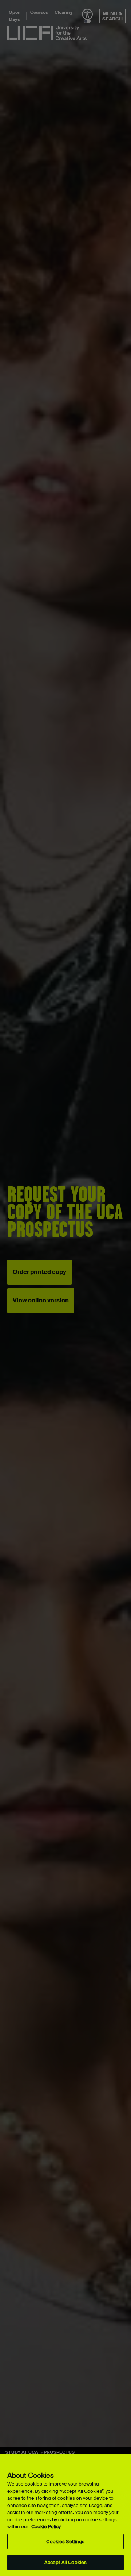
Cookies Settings (65, 2542)
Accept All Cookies (65, 2562)
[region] (65, 2515)
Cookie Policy (46, 2527)
